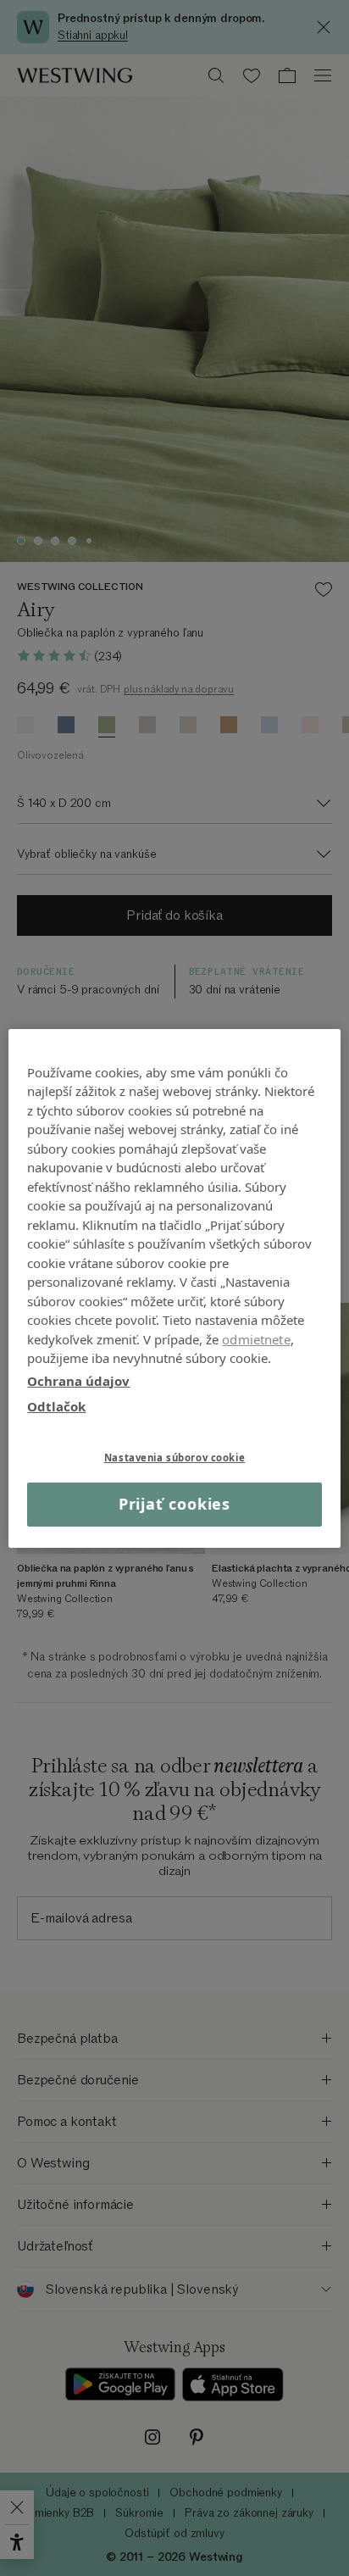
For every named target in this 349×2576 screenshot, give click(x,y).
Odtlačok (56, 1406)
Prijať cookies (175, 1504)
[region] (174, 1288)
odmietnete (256, 1338)
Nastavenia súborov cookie (174, 1457)
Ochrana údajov (78, 1380)
